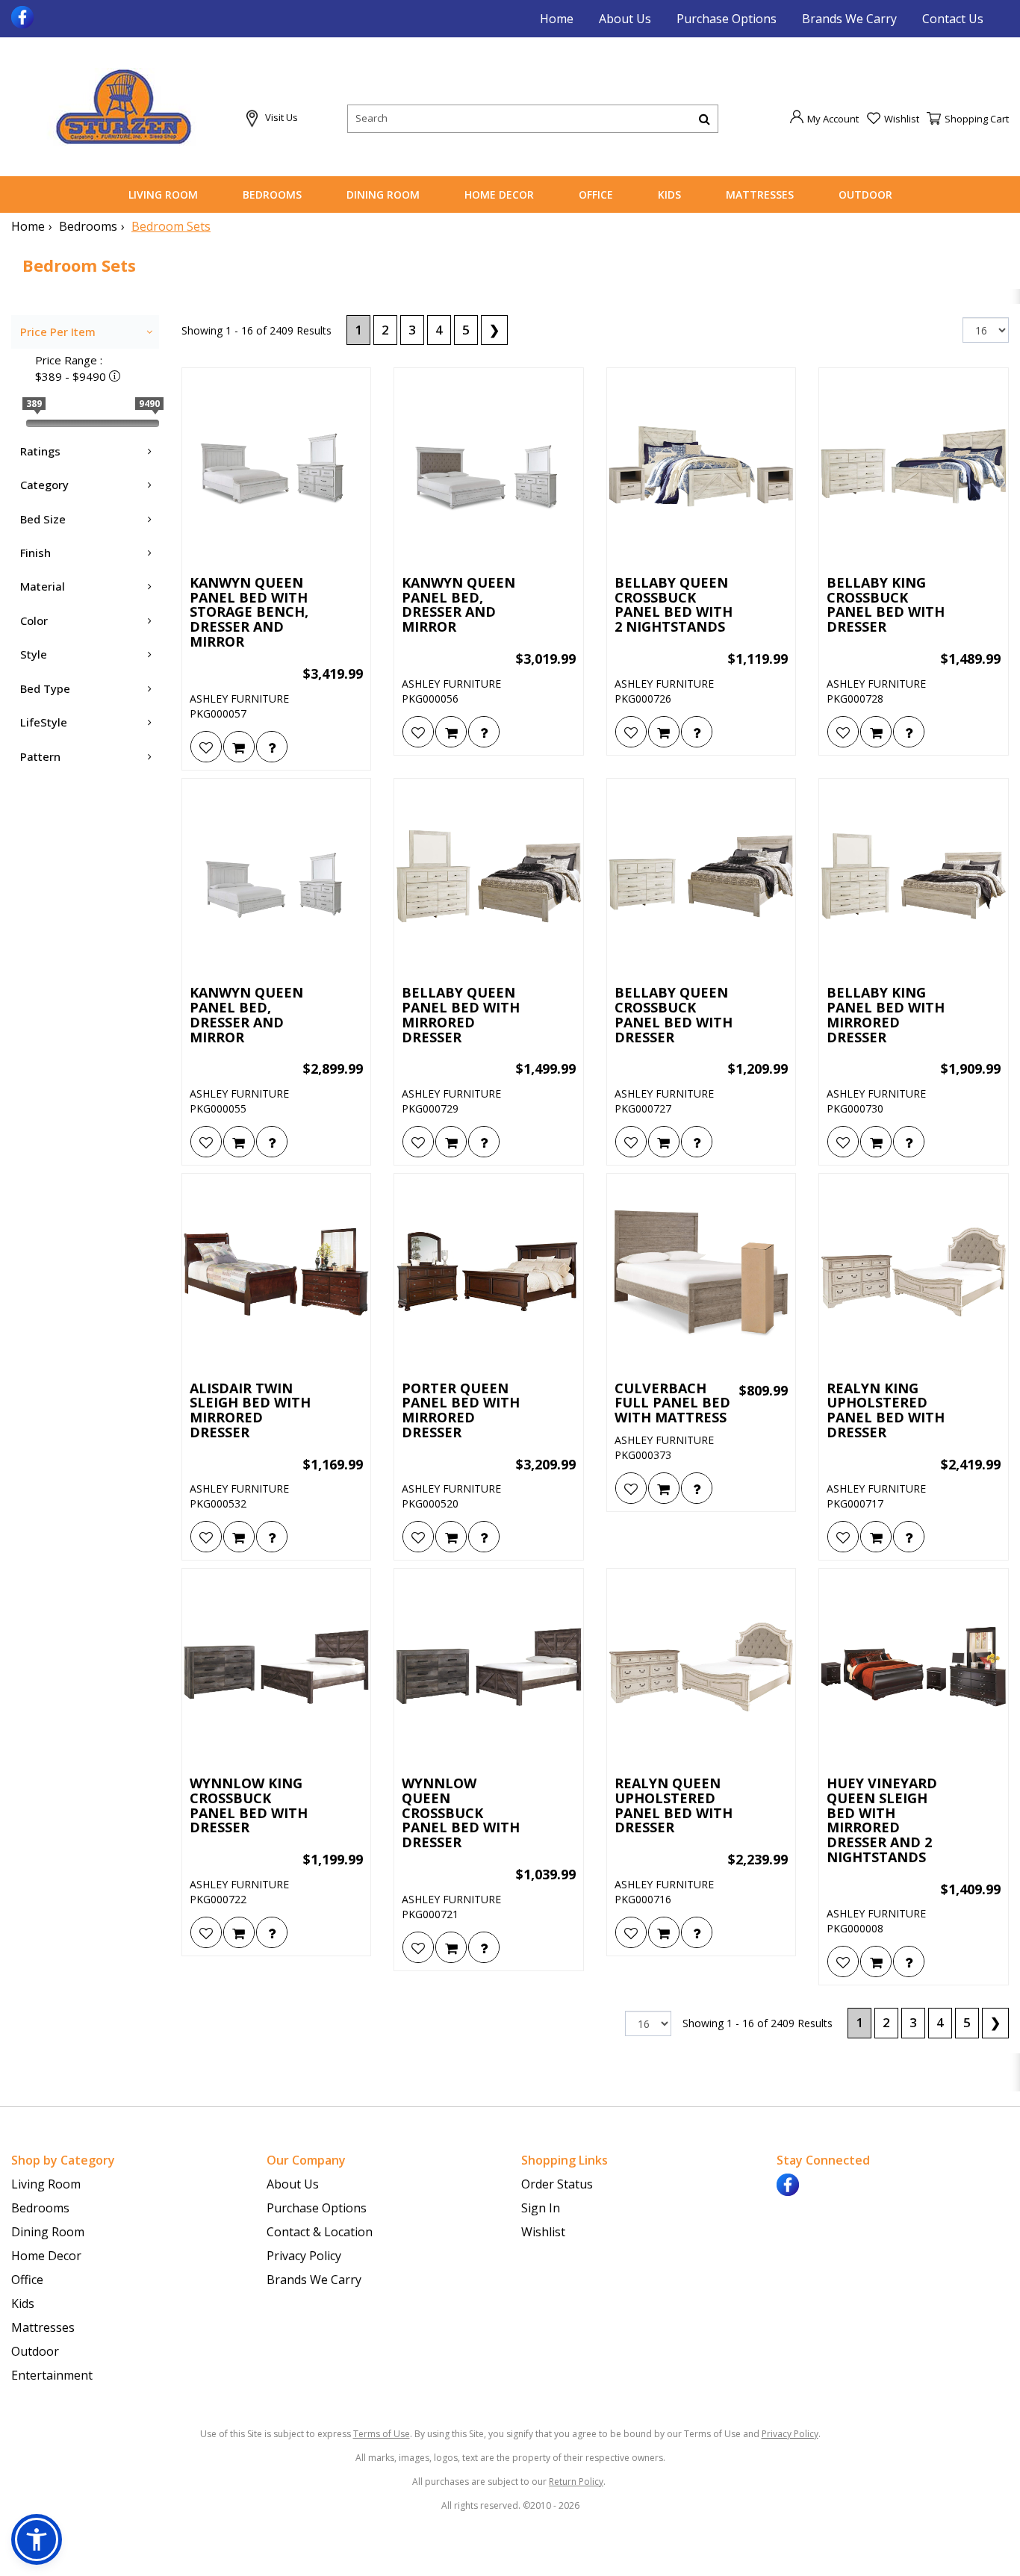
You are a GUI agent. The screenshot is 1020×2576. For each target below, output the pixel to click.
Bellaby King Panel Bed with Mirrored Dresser (886, 1015)
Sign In (541, 2208)
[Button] (705, 119)
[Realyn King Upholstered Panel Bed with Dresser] (914, 1272)
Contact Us (953, 19)
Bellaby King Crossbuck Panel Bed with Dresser (886, 605)
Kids (669, 195)
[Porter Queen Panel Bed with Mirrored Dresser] (489, 1272)
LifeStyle (44, 722)
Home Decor (499, 195)
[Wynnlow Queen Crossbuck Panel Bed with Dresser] (489, 1667)
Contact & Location (320, 2232)
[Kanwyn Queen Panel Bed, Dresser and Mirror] (489, 466)
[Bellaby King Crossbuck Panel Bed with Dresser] (914, 466)
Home (557, 19)
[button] (824, 118)
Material (43, 586)
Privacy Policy (304, 2256)
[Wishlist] (206, 747)
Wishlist (543, 2232)
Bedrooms (272, 195)
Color (34, 620)
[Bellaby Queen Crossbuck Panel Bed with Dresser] (702, 877)
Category (44, 485)
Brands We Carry (849, 19)
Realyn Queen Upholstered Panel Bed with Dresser (674, 1806)
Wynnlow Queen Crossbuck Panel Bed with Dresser (461, 1813)
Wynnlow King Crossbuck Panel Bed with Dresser (249, 1806)
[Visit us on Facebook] (24, 16)
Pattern (40, 756)
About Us (625, 19)
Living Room (163, 195)
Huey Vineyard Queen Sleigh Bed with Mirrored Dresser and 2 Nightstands (882, 1821)
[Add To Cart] (239, 747)
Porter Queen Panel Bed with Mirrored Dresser (461, 1411)
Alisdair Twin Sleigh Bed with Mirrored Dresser (250, 1411)
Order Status (557, 2184)
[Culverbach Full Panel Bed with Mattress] (702, 1272)
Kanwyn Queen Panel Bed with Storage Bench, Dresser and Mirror (249, 613)
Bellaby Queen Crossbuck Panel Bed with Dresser (674, 1015)
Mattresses (760, 195)
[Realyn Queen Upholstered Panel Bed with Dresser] (702, 1667)
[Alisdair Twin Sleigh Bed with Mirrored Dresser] (277, 1272)
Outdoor (865, 195)
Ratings (40, 451)
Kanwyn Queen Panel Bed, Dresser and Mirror (458, 605)
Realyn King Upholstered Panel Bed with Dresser (886, 1411)
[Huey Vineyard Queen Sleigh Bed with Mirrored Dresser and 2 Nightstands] (914, 1667)
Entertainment (52, 2375)
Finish (35, 553)
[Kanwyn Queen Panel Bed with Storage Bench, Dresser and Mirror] (277, 466)
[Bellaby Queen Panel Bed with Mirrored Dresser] (489, 877)
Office (596, 195)
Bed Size (43, 519)
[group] (272, 747)
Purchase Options (727, 19)
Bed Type (45, 688)
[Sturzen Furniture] (123, 107)
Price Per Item (58, 332)
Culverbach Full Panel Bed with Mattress (672, 1403)
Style (34, 654)
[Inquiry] (272, 747)
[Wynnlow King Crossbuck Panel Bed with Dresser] (277, 1667)
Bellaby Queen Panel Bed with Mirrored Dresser (461, 1015)
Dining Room (383, 195)
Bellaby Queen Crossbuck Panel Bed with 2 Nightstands (674, 605)
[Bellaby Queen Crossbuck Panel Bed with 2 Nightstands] (702, 466)
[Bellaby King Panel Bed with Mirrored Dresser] (914, 877)
